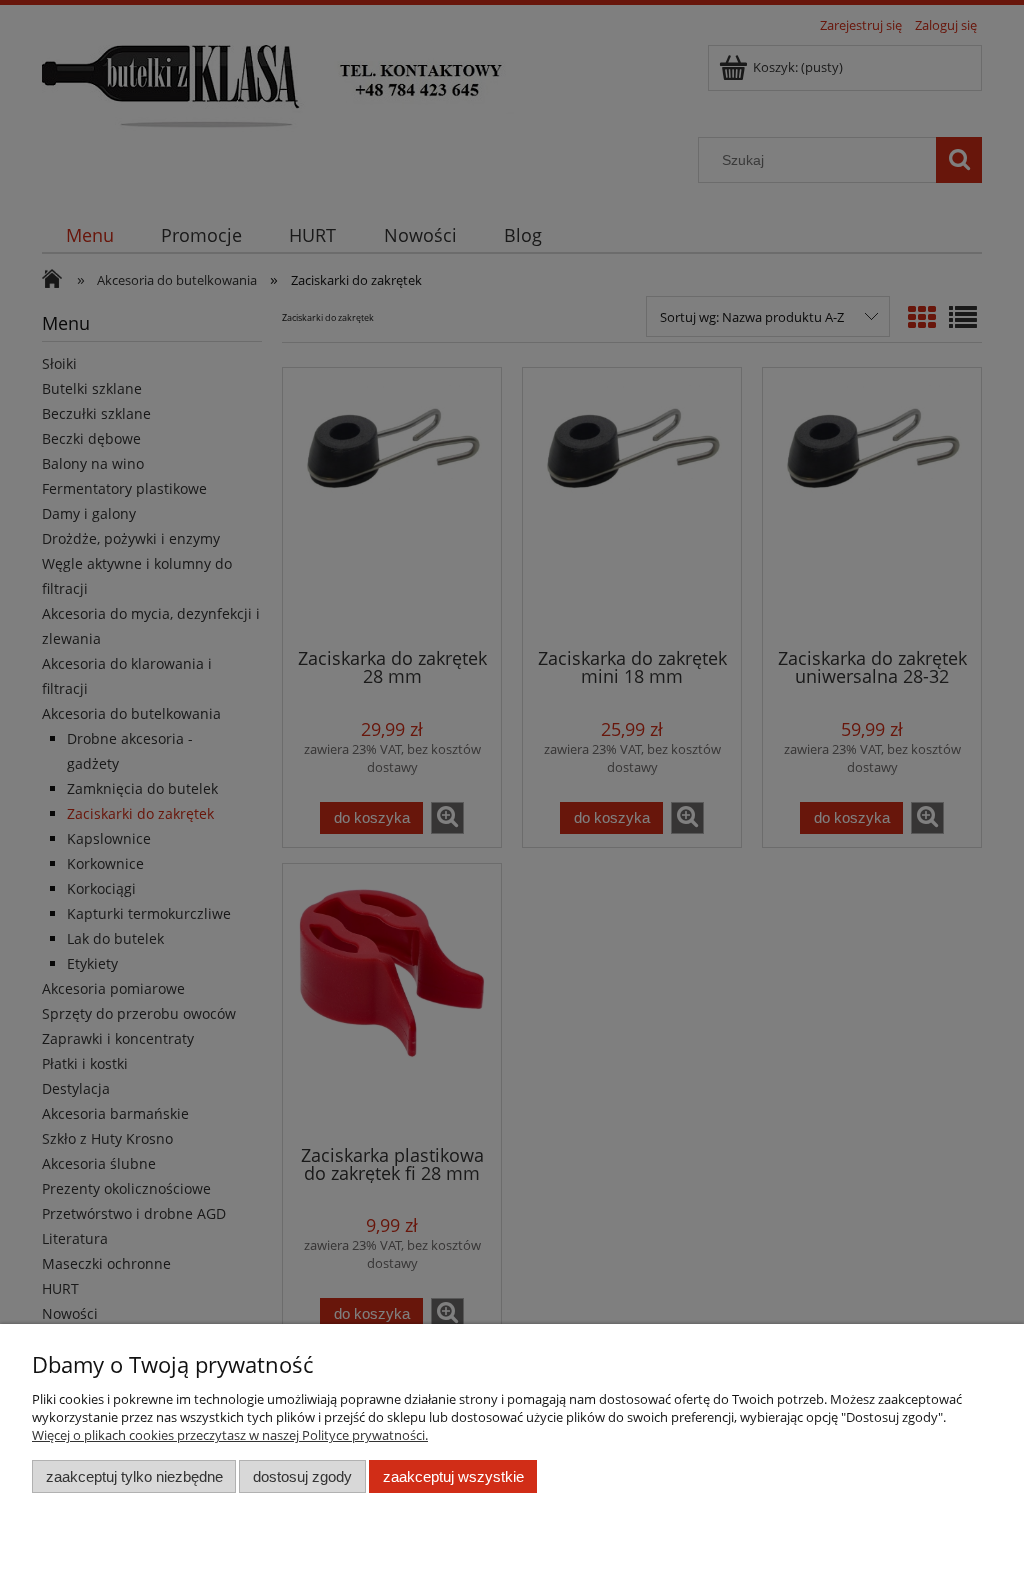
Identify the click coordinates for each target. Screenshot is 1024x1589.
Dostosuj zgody (302, 1476)
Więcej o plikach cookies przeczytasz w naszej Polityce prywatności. (230, 1435)
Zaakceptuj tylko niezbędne (134, 1476)
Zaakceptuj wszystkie (453, 1476)
